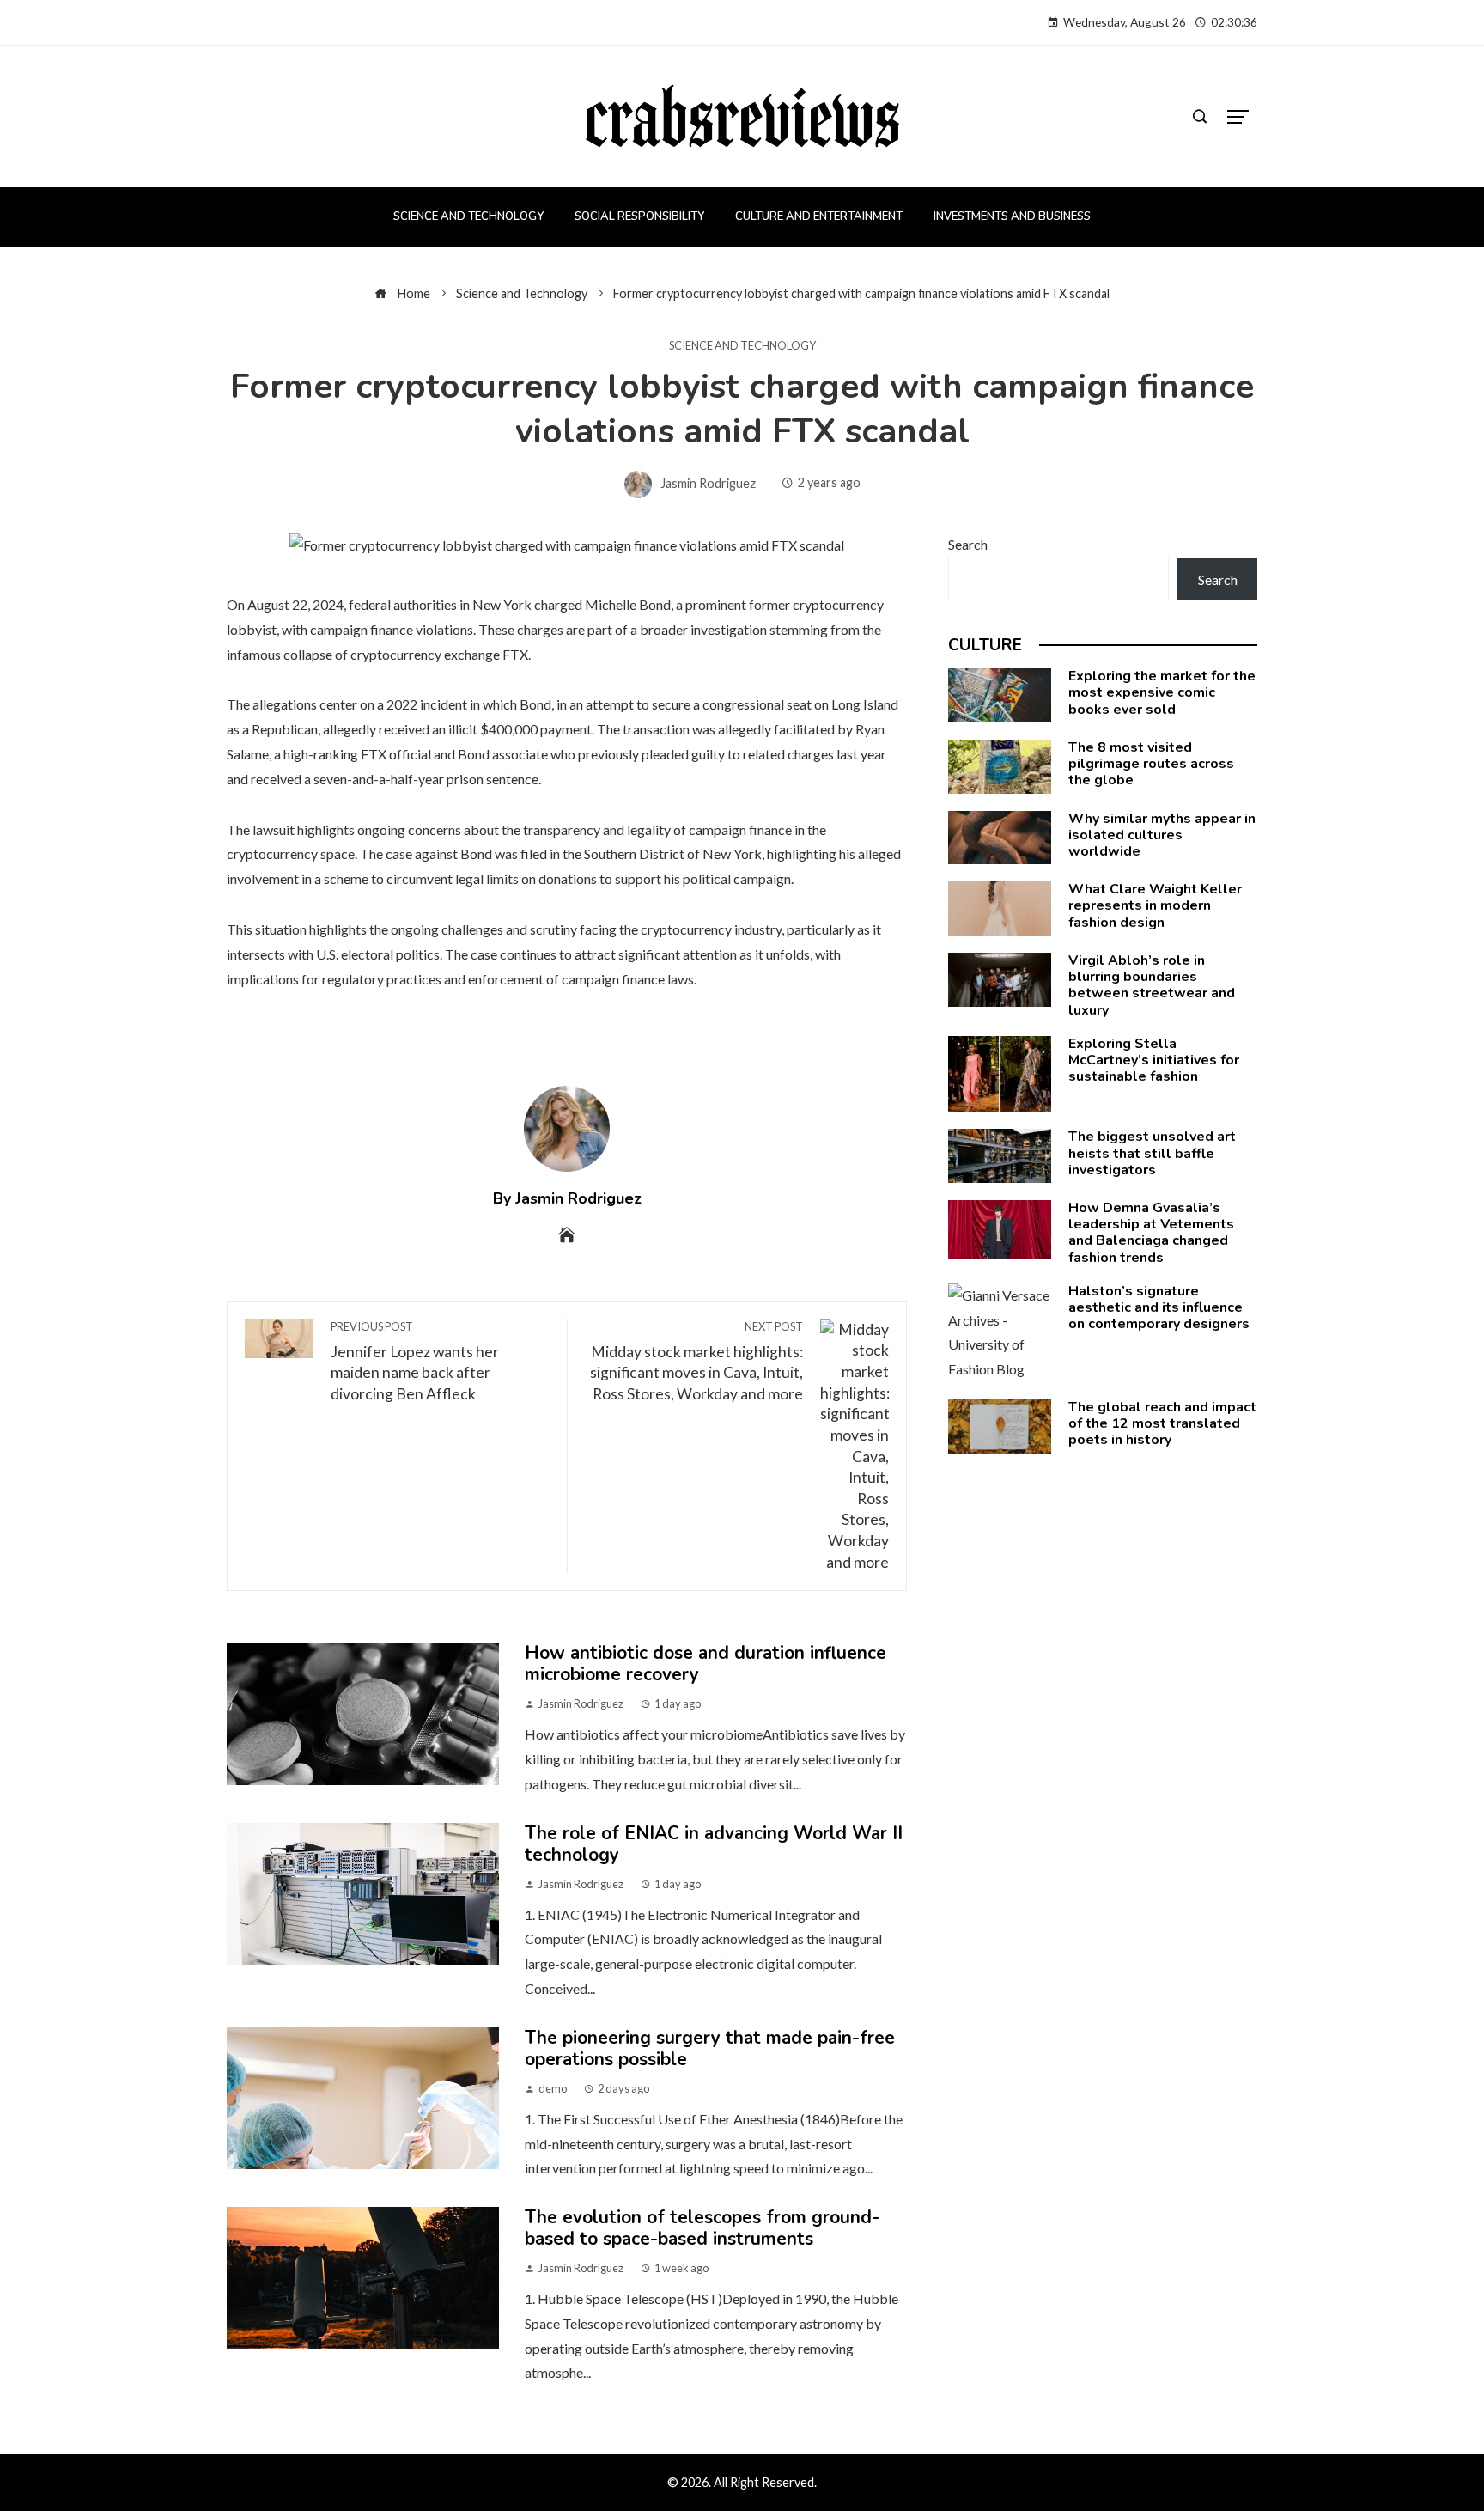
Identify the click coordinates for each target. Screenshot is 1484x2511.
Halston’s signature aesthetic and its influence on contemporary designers (1159, 1307)
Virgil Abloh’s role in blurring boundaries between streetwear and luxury (1152, 985)
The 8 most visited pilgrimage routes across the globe (1151, 764)
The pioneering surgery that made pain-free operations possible (710, 2048)
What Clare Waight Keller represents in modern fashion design (1155, 905)
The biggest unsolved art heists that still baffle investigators (1152, 1153)
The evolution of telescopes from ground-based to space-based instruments (702, 2228)
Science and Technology (742, 346)
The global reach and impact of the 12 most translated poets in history (1162, 1423)
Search (968, 544)
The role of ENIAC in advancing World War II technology (714, 1844)
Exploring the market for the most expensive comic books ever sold (1162, 692)
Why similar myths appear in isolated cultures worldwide (1162, 835)
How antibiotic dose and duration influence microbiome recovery (706, 1664)
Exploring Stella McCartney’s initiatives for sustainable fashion (1154, 1060)
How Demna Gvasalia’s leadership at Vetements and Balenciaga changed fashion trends (1151, 1233)
